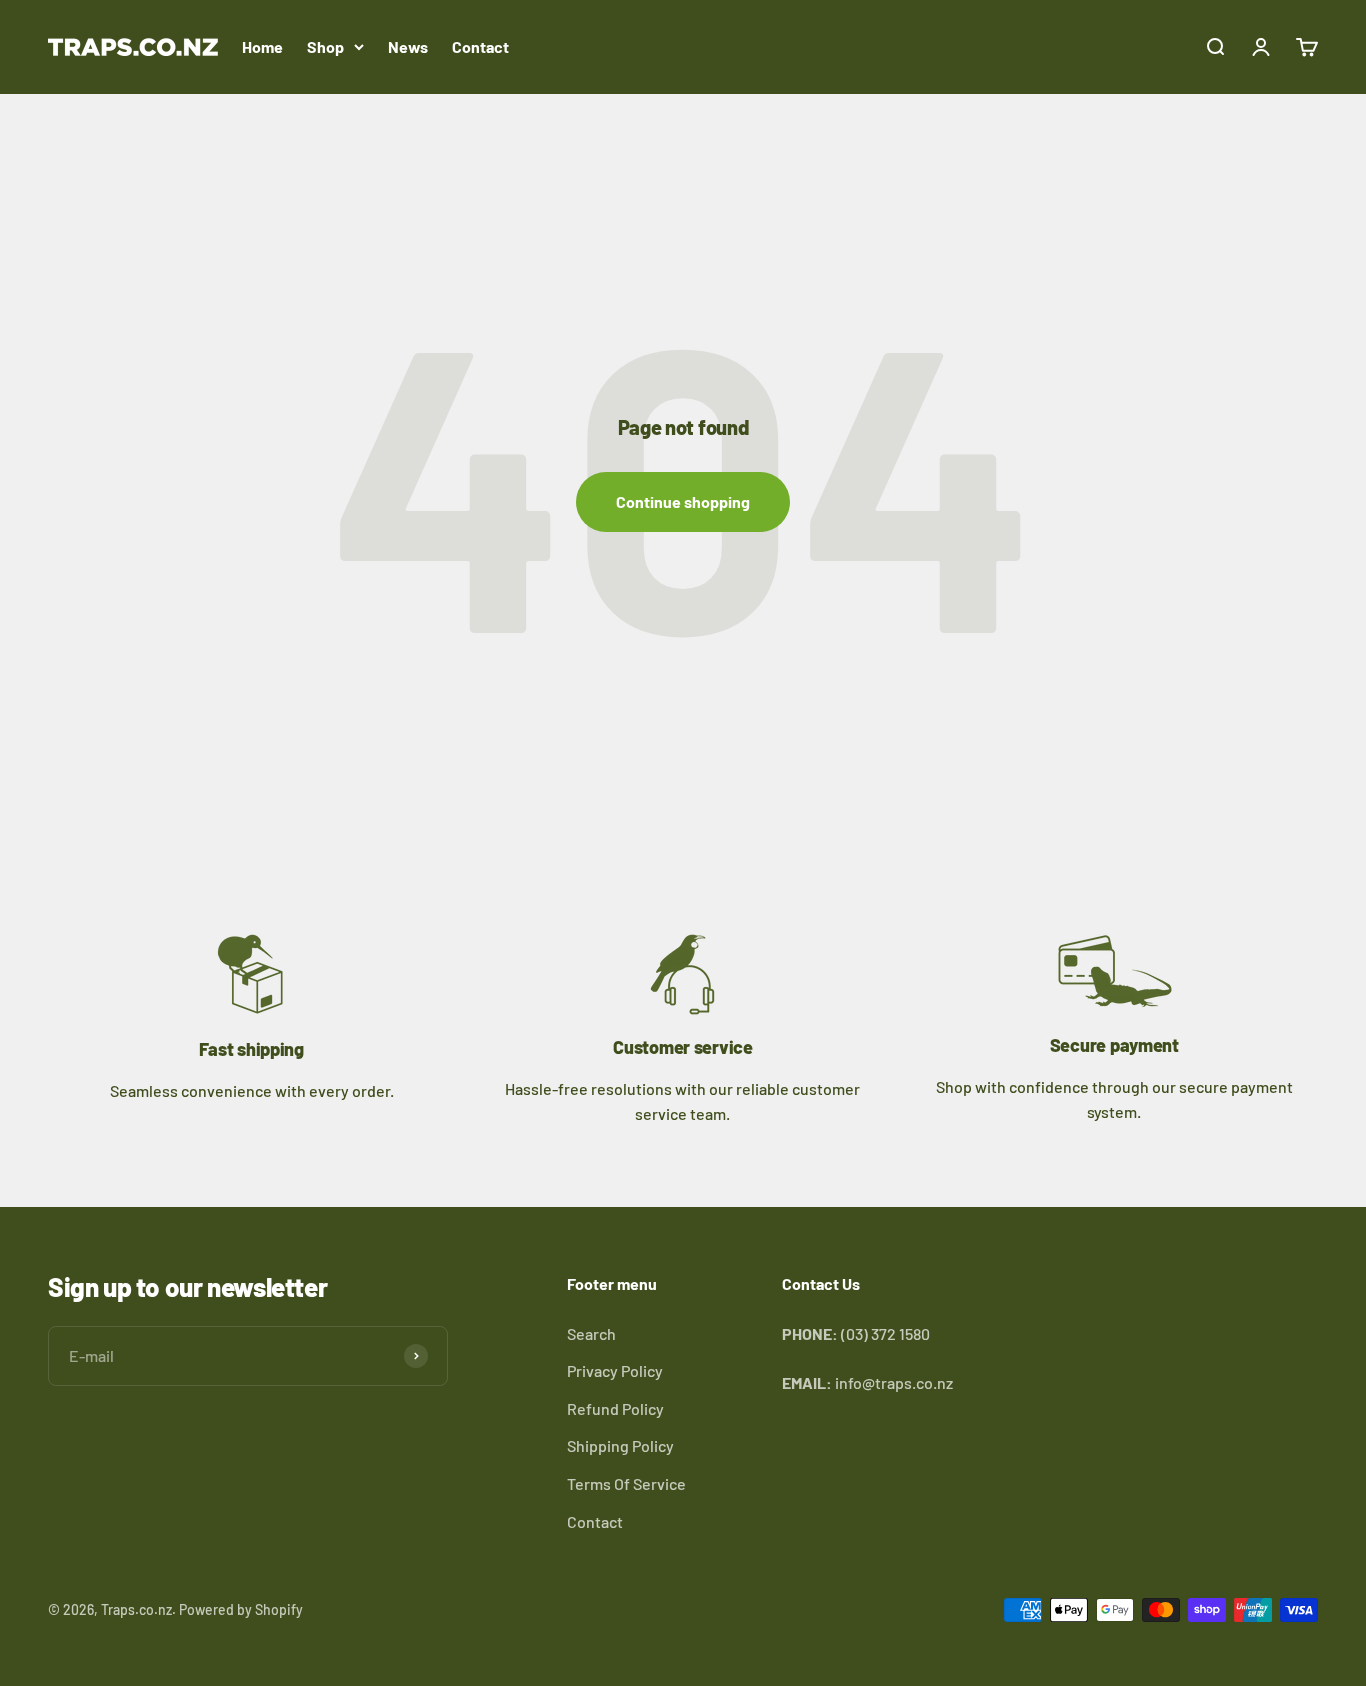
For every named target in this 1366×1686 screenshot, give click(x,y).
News (408, 46)
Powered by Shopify (241, 1609)
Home (262, 46)
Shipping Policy (620, 1445)
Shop (325, 46)
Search (591, 1333)
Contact (480, 46)
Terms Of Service (626, 1483)
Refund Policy (615, 1408)
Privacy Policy (615, 1370)
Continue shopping (683, 501)
